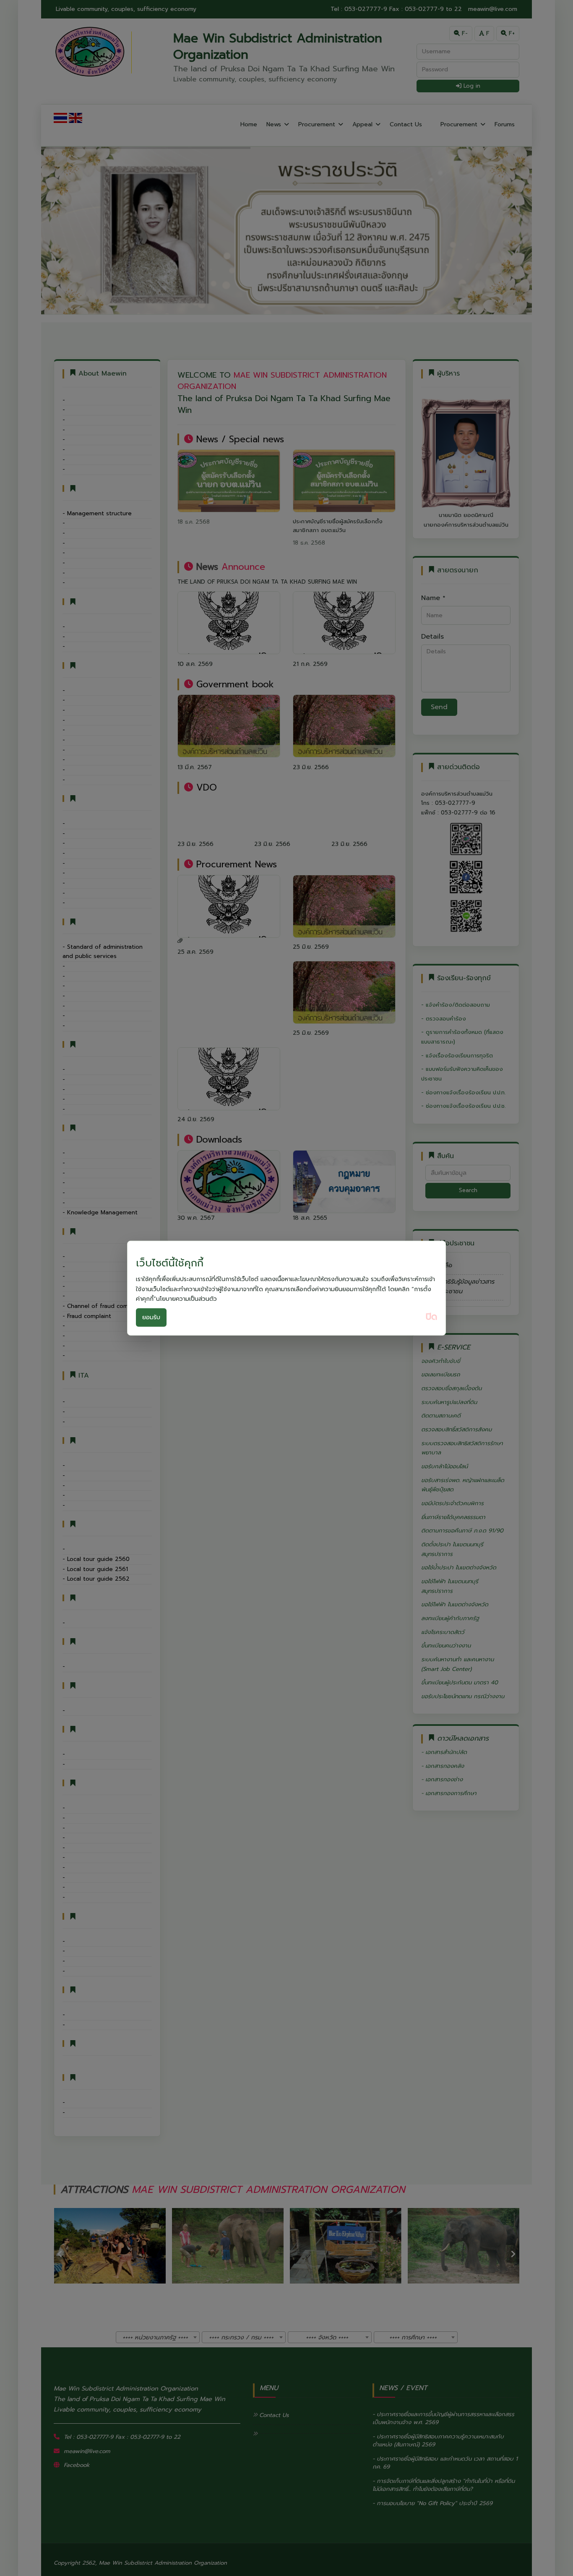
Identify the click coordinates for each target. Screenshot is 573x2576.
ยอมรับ (151, 1317)
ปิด (431, 1317)
